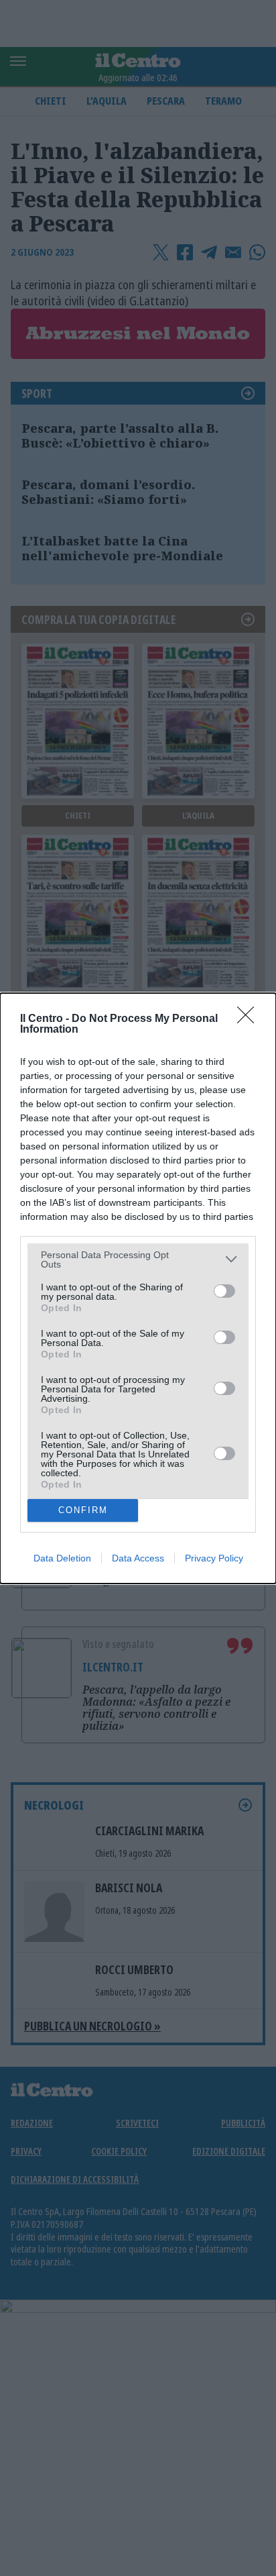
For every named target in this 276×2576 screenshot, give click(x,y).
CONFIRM (83, 1510)
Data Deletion (62, 1558)
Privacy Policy (214, 1558)
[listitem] (138, 1259)
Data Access (138, 1558)
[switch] (224, 1291)
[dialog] (138, 1288)
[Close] (250, 1019)
